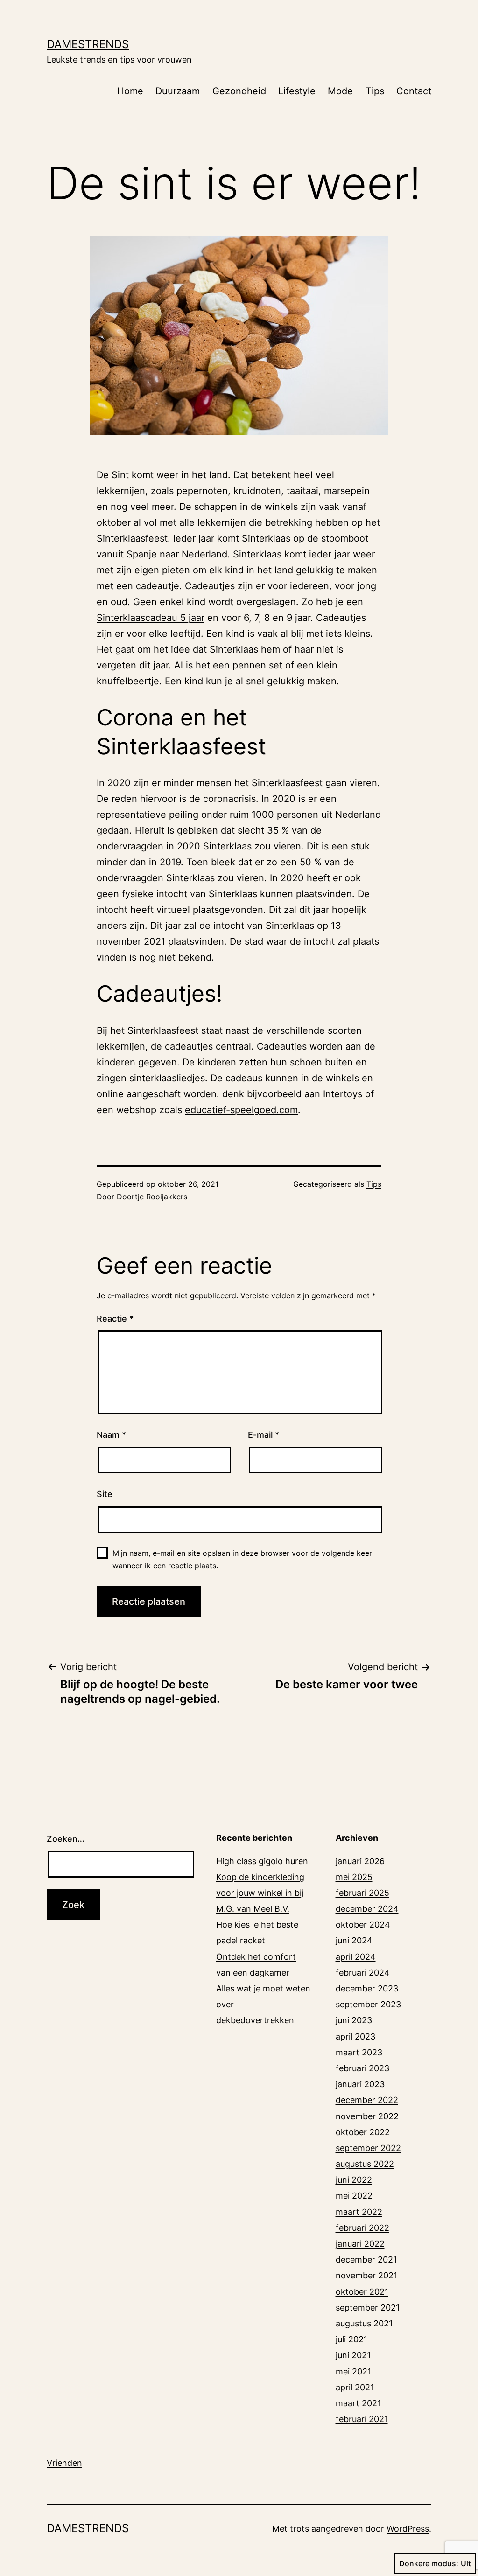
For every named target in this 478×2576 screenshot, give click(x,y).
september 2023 (368, 2004)
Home (130, 91)
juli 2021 (351, 2339)
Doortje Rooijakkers (152, 1197)
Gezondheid (239, 91)
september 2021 (368, 2308)
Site (105, 1494)
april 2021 (355, 2387)
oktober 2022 (363, 2132)
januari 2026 (360, 1861)
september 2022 (368, 2148)
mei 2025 (354, 1877)
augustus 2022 (365, 2164)
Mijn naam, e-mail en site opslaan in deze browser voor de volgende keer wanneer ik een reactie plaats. (242, 1559)
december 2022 (367, 2100)
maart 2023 (359, 2052)
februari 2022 (362, 2228)
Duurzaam (178, 91)
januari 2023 (360, 2084)
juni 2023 (354, 2020)
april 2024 (356, 1957)
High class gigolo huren (263, 1861)
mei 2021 (353, 2371)
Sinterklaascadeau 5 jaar (151, 618)
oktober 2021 (362, 2292)
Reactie (115, 1319)
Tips (375, 91)
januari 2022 (360, 2244)
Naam (111, 1435)
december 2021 (366, 2259)
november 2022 (367, 2116)
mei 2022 (354, 2196)
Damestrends (88, 44)
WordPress (408, 2529)
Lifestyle (297, 91)
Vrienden (64, 2463)
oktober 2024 (363, 1925)
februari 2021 (362, 2419)
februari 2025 (362, 1893)
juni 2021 (353, 2355)
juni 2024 (354, 1940)
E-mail (264, 1435)
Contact (414, 91)
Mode (340, 91)
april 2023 (355, 2036)
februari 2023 (362, 2068)
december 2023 (367, 1988)
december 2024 (367, 1909)
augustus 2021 (364, 2323)
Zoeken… (66, 1839)
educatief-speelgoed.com (241, 1110)
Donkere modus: (429, 2563)
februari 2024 (363, 1973)
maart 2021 (358, 2403)
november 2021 (366, 2275)
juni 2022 (354, 2180)
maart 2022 (359, 2212)
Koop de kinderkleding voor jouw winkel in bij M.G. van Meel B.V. (260, 1893)
